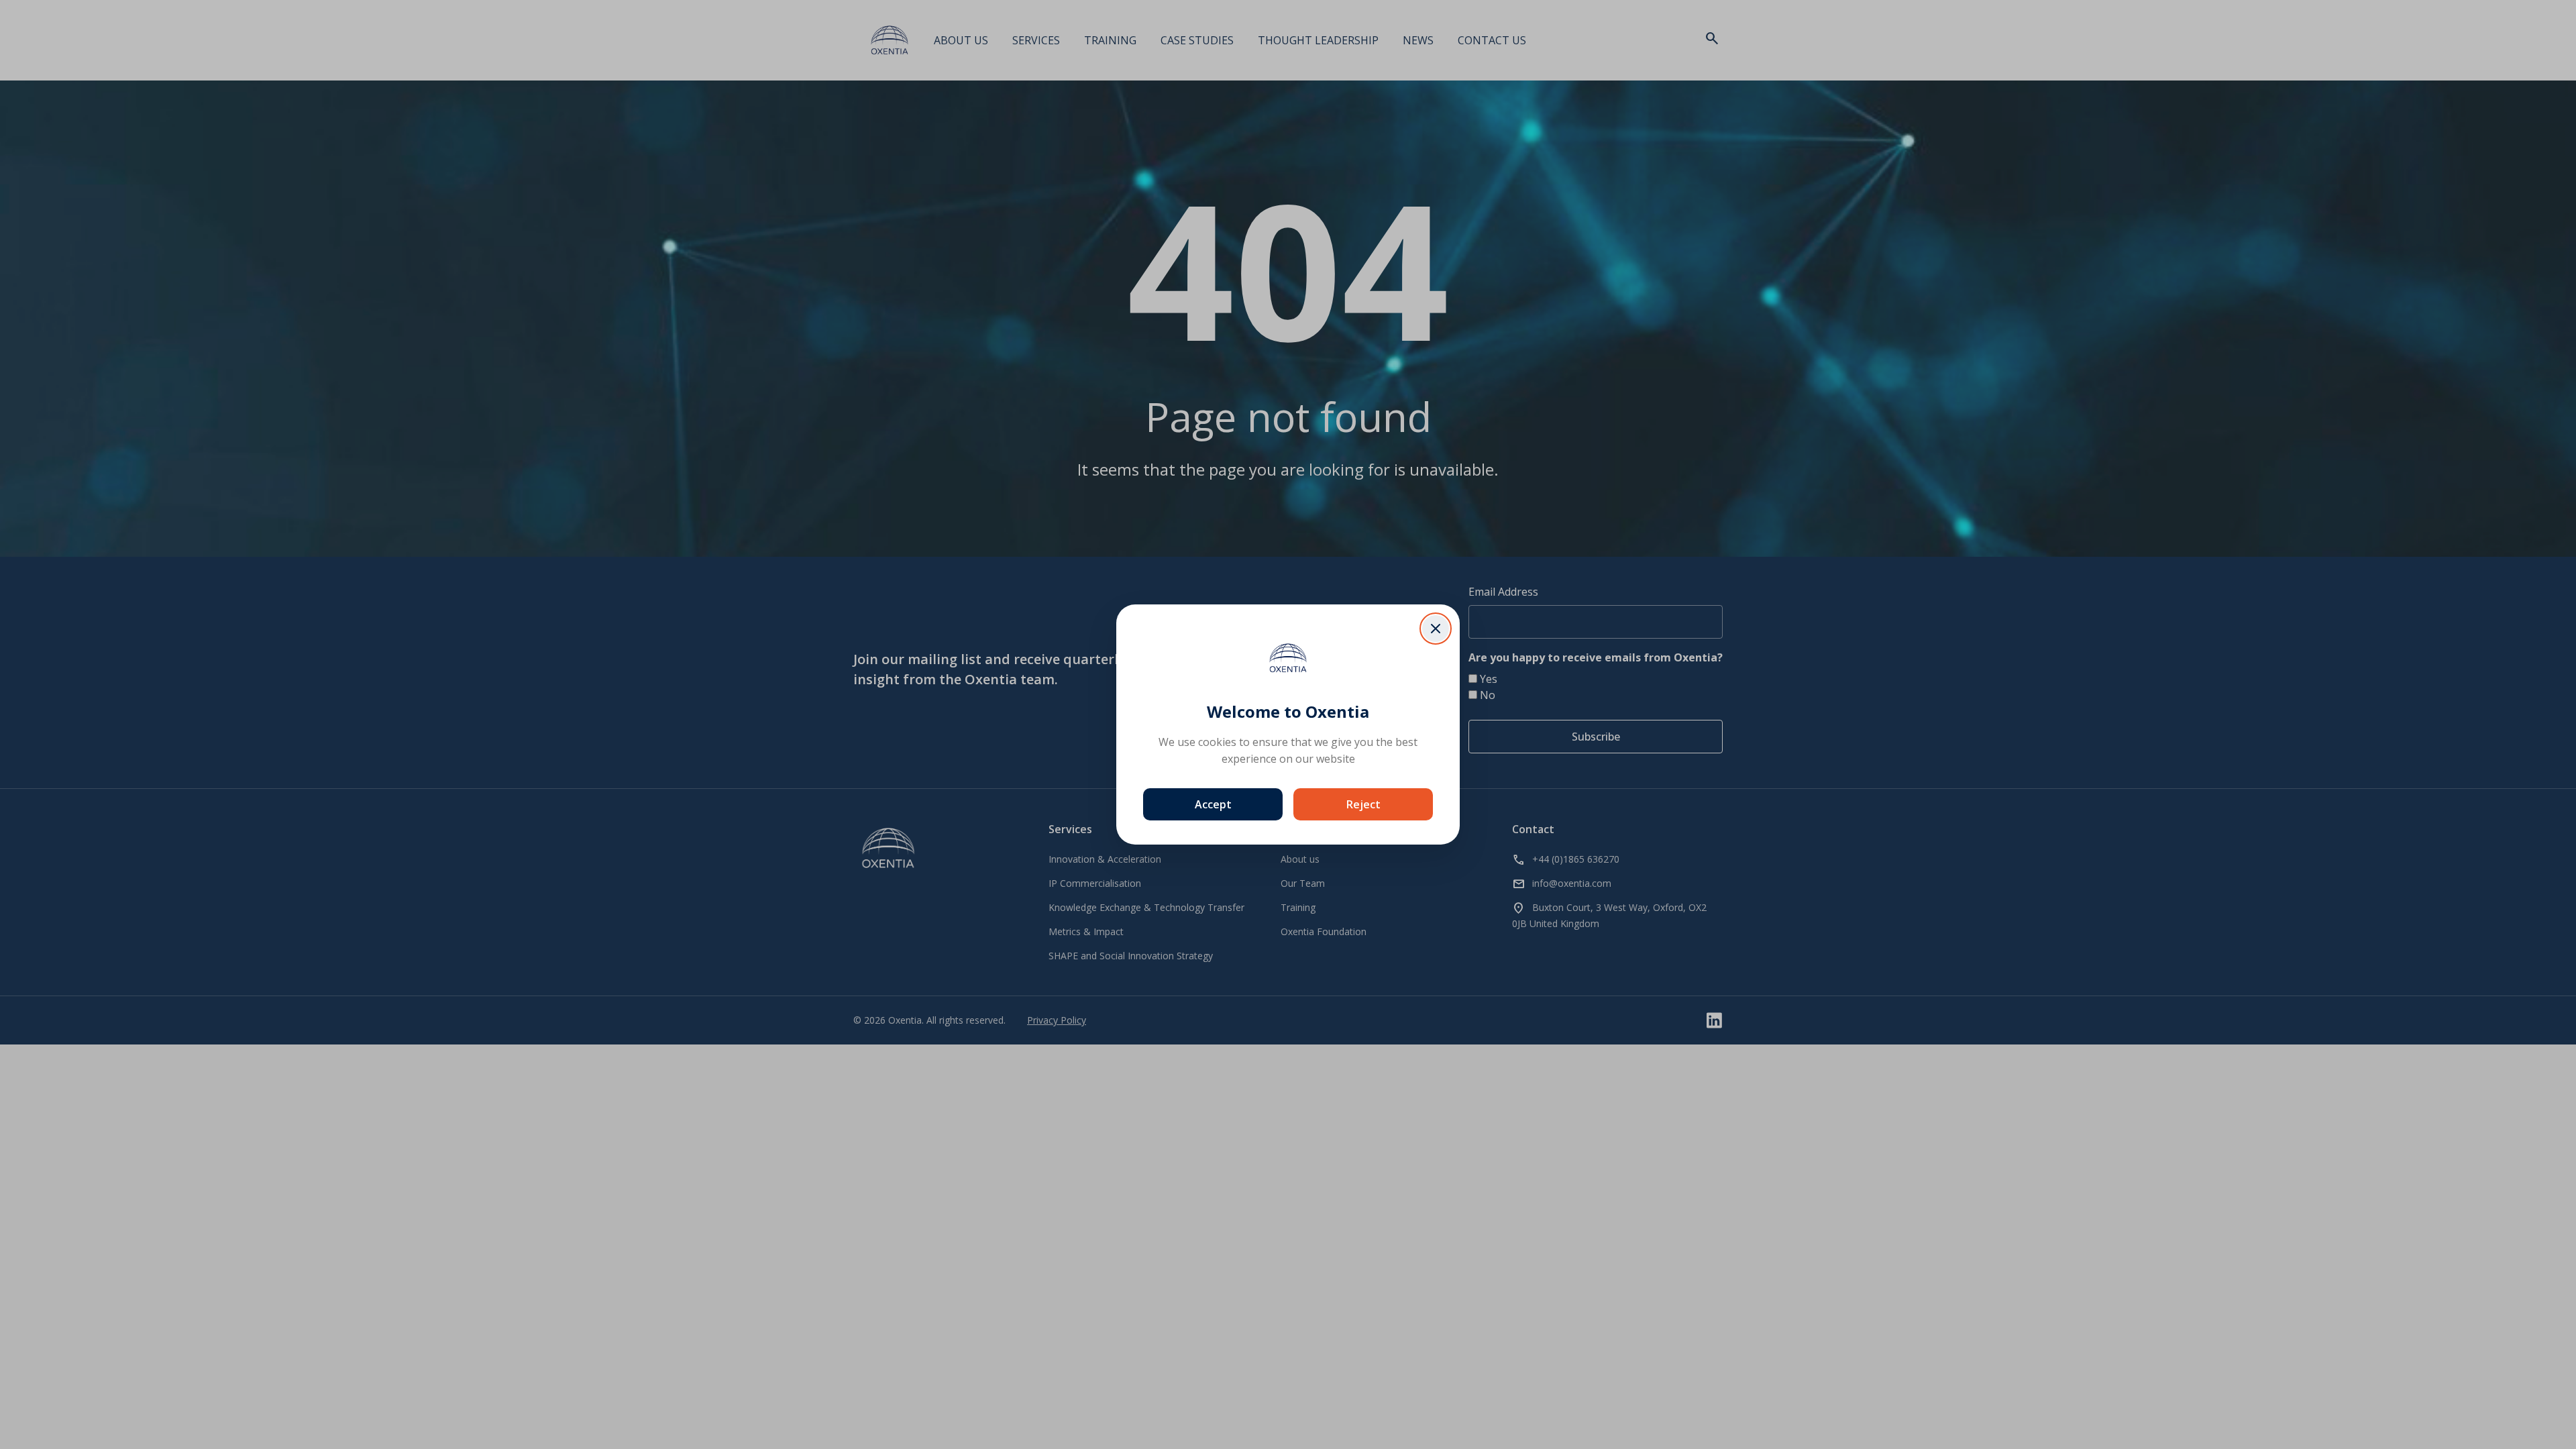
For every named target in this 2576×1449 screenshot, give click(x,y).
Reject (1363, 804)
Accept (1213, 804)
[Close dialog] (1436, 629)
